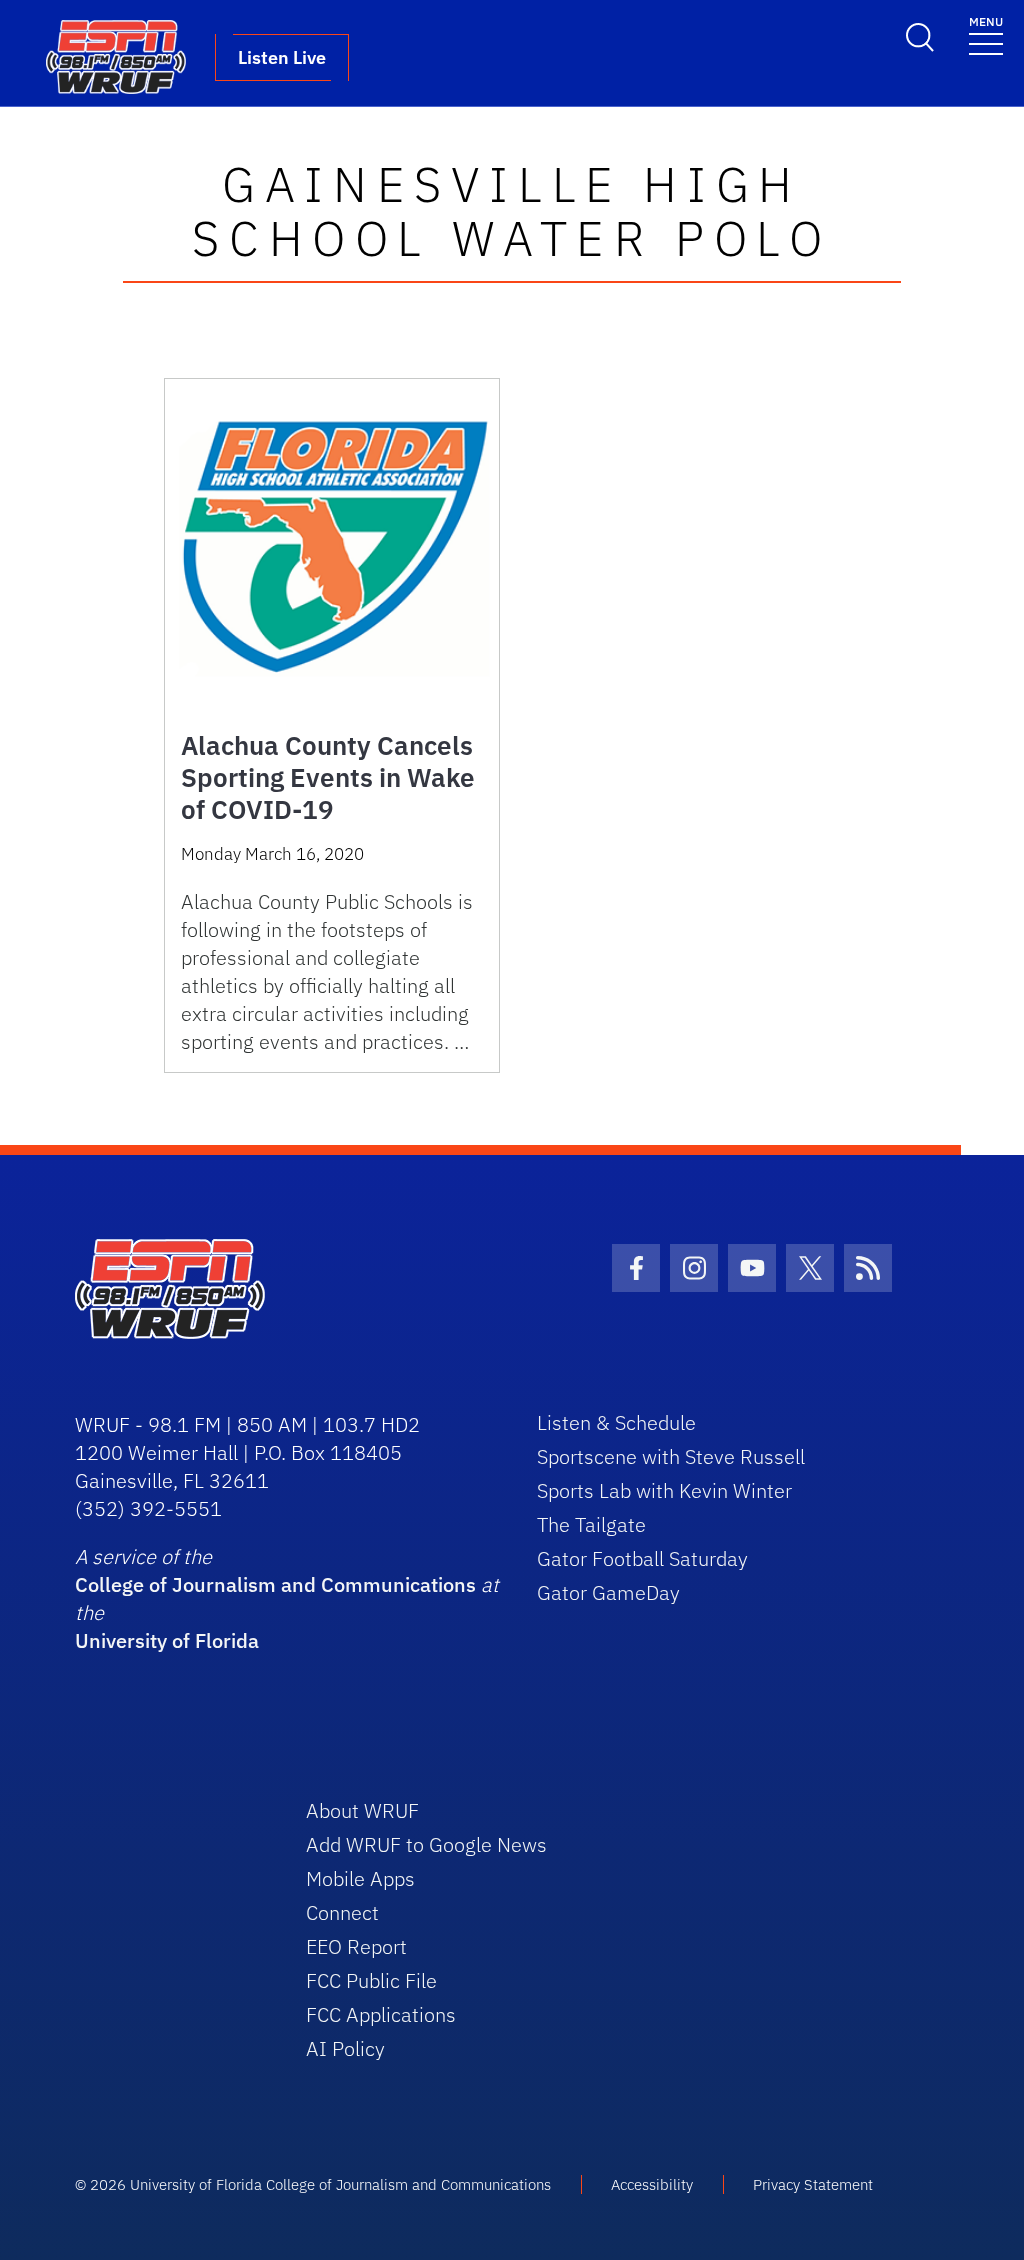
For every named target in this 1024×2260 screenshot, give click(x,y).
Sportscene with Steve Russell (671, 1456)
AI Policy (345, 2048)
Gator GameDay (608, 1592)
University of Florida (167, 1640)
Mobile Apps (360, 1878)
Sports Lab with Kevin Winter (664, 1490)
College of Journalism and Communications (275, 1584)
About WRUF (362, 1810)
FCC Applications (381, 2014)
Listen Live (282, 57)
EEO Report (356, 1946)
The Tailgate (591, 1524)
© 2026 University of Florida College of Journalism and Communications (313, 2184)
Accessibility (652, 2184)
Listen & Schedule (616, 1422)
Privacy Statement (813, 2184)
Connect (342, 1912)
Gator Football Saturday (642, 1558)
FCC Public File (371, 1980)
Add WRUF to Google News (426, 1844)
